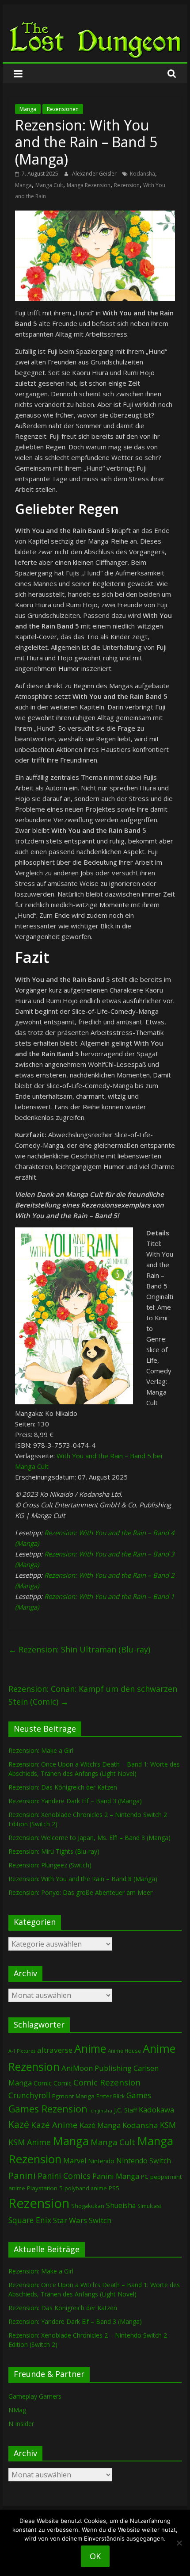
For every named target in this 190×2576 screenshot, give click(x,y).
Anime (90, 2048)
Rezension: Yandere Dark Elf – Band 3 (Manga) (75, 1801)
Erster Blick (110, 2096)
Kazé (19, 2124)
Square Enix (30, 2220)
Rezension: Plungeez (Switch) (50, 1865)
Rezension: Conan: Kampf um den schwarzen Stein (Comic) (93, 1695)
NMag (17, 2410)
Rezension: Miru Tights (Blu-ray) (54, 1851)
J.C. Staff (125, 2110)
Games (139, 2095)
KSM (168, 2125)
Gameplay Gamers (35, 2396)
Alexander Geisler (95, 174)
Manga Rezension (89, 185)
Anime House (124, 2051)
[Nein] (179, 2543)
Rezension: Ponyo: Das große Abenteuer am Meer (80, 1892)
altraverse (55, 2050)
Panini (22, 2175)
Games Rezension (48, 2109)
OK (95, 2556)
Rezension (127, 185)
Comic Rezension (107, 2082)
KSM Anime (30, 2142)
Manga (28, 109)
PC (145, 2177)
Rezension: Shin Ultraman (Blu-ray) (79, 1649)
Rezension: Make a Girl (41, 1750)
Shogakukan (88, 2206)
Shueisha (121, 2205)
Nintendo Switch (144, 2161)
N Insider (21, 2424)
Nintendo (101, 2161)
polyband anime (86, 2188)
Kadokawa (156, 2110)
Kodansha (142, 174)
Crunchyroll (29, 2095)
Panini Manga (116, 2176)
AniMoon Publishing (97, 2068)
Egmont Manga (73, 2096)
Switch (100, 2220)
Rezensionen (63, 109)
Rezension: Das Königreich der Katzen (63, 1787)
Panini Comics (64, 2176)
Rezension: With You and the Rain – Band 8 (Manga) (83, 1879)
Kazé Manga (100, 2125)
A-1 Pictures (22, 2051)
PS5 (114, 2188)
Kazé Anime (54, 2125)
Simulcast (149, 2206)
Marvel (75, 2161)
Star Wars (70, 2220)
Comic (43, 2083)
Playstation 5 (45, 2188)
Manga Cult (49, 185)
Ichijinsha (101, 2110)
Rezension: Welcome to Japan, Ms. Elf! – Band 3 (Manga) (89, 1838)
